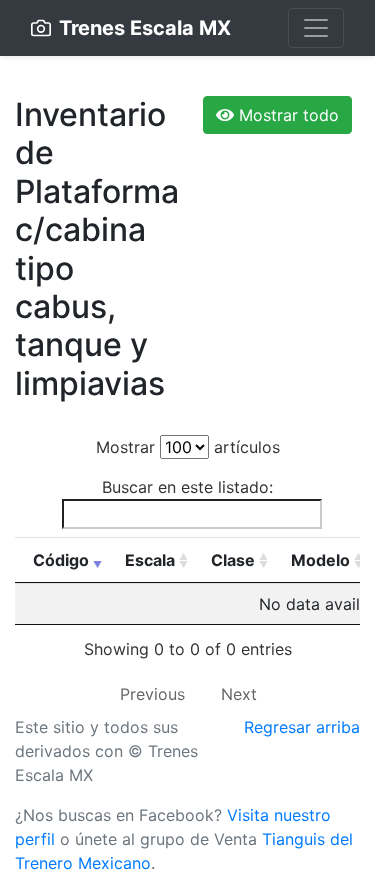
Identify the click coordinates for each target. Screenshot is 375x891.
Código (61, 560)
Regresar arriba (302, 727)
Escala (150, 560)
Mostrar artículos (188, 447)
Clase (233, 560)
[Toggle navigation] (316, 28)
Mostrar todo (286, 115)
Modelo (320, 560)
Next (239, 694)
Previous (152, 694)
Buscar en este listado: (187, 487)
